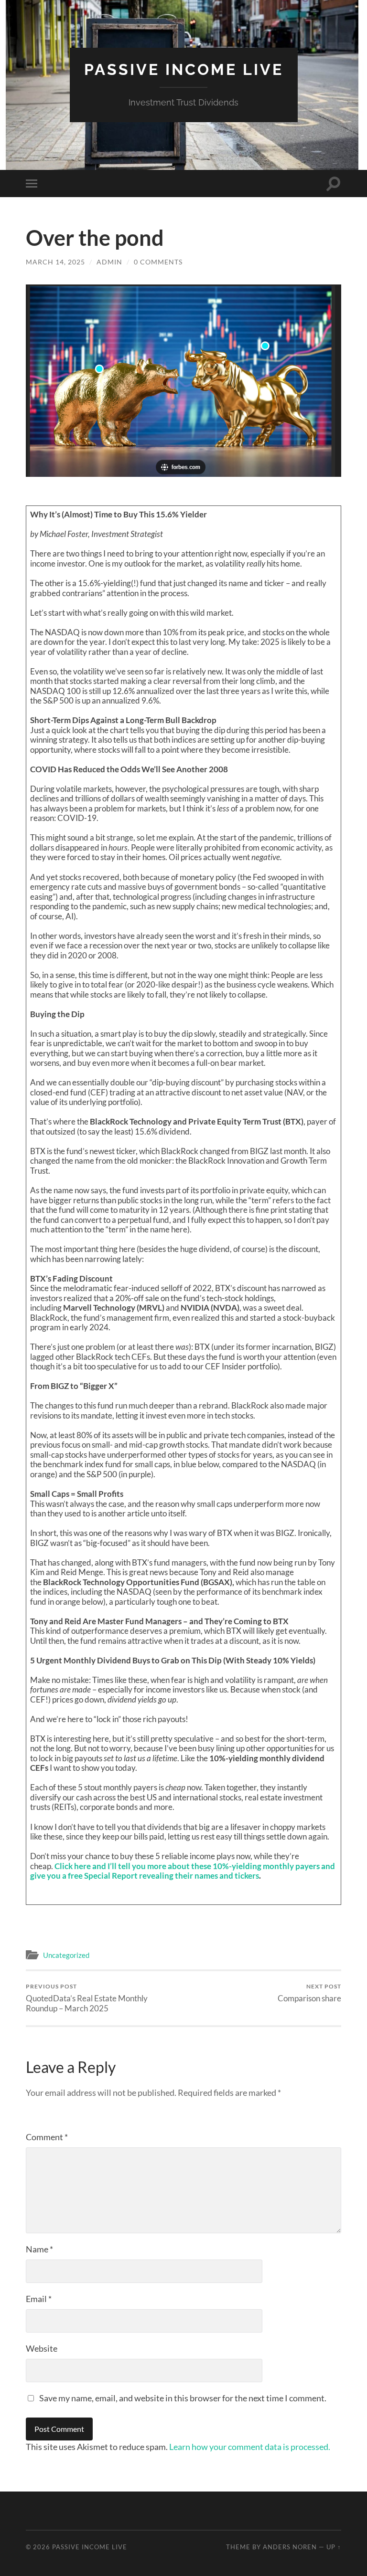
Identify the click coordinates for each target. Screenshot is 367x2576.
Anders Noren (290, 2547)
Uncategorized (66, 1955)
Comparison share (309, 1993)
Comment (47, 2137)
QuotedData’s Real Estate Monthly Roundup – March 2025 (87, 1998)
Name (39, 2249)
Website (42, 2348)
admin (109, 262)
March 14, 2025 (55, 262)
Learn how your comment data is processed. (250, 2447)
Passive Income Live (184, 69)
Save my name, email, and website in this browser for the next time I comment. (183, 2398)
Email (39, 2299)
